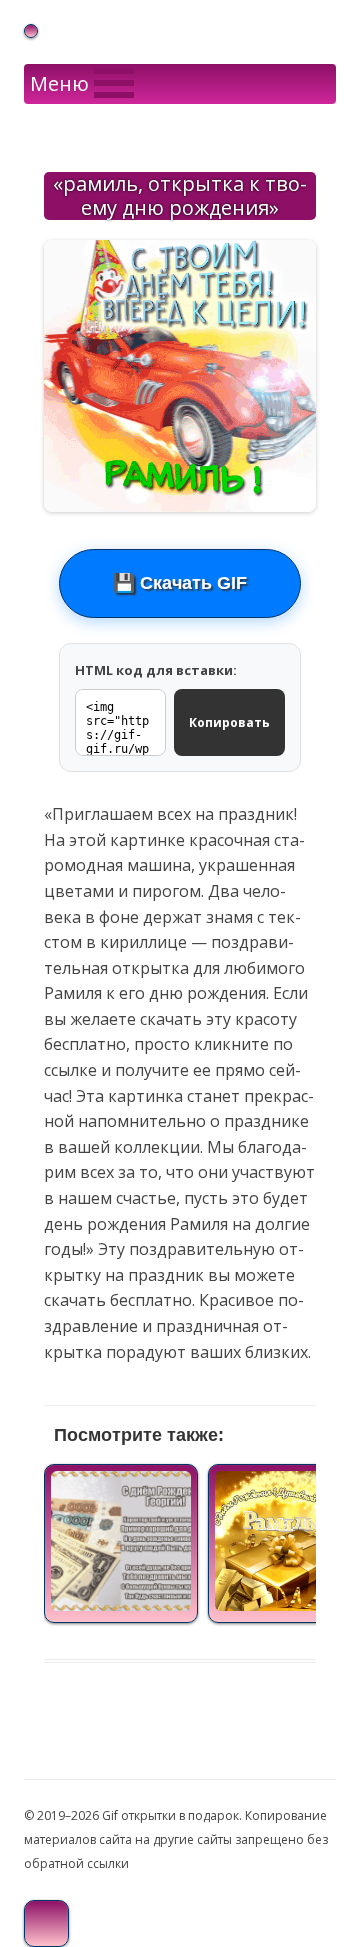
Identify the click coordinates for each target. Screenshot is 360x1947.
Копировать (229, 722)
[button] (59, 84)
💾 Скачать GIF (180, 583)
